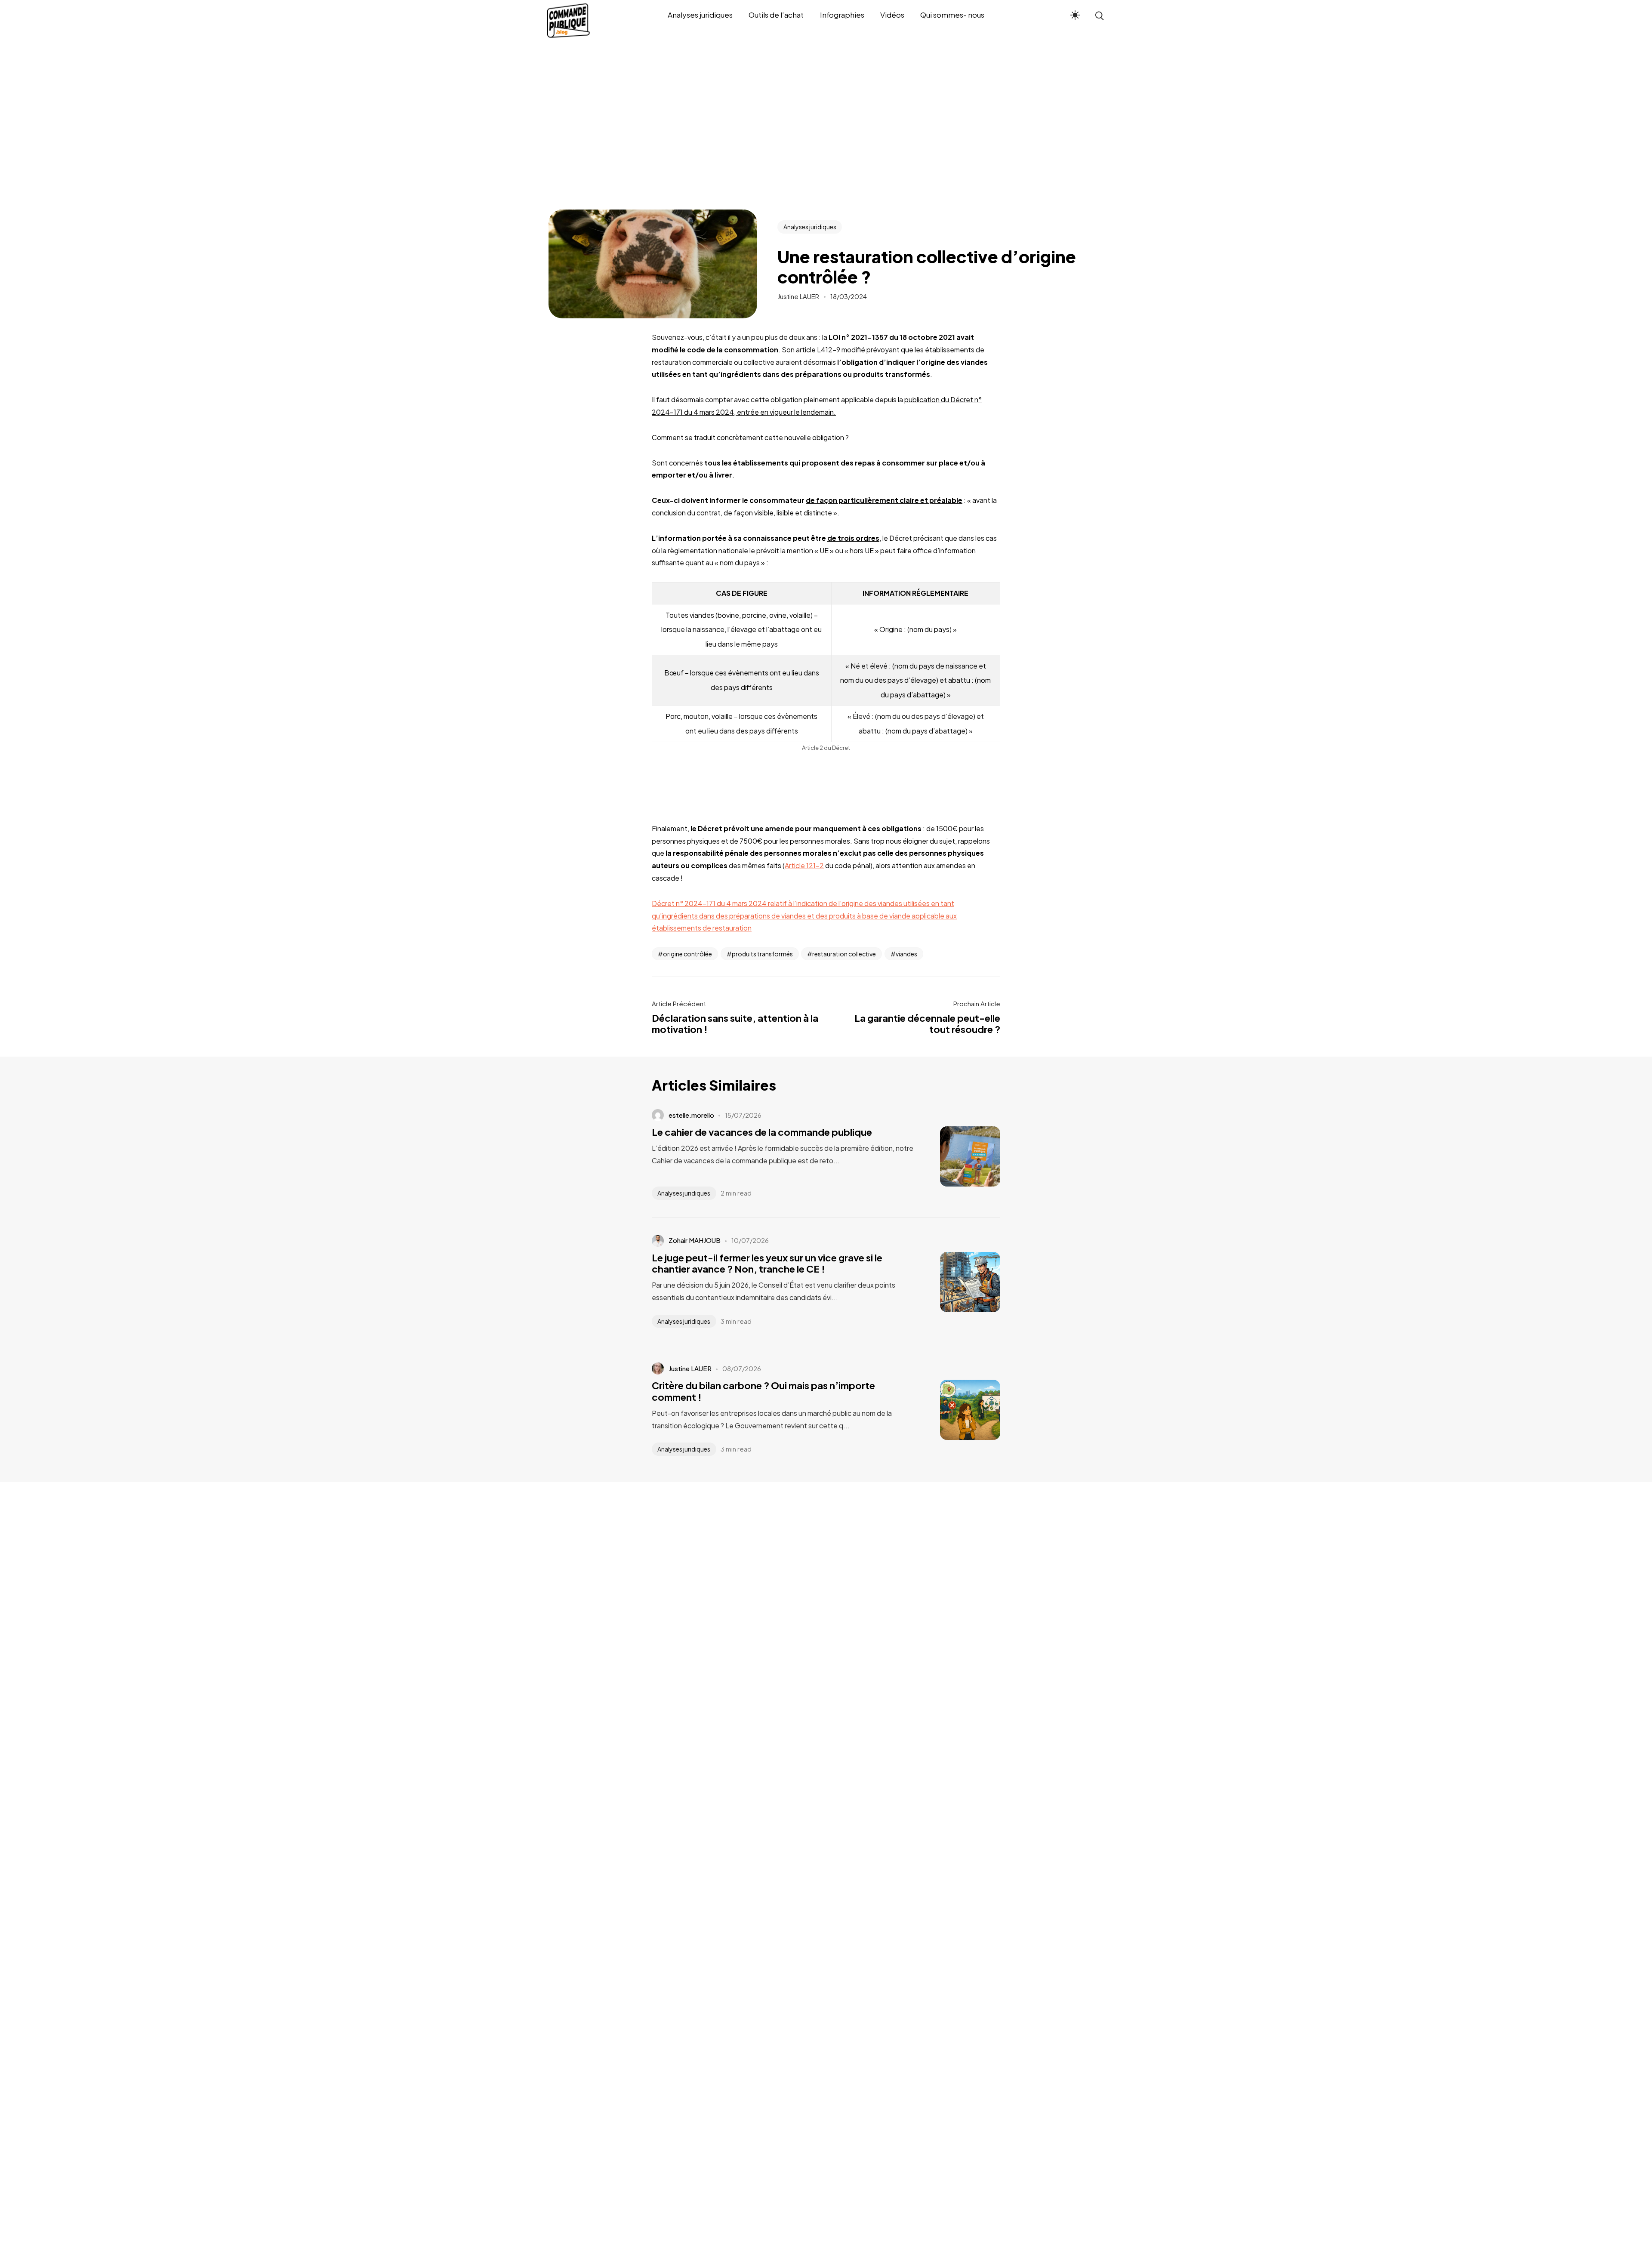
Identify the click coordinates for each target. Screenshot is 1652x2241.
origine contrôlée (687, 954)
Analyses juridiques (810, 227)
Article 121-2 (804, 865)
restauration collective (844, 954)
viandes (906, 954)
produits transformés (762, 954)
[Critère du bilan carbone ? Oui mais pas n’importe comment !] (957, 1410)
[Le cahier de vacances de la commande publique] (957, 1156)
